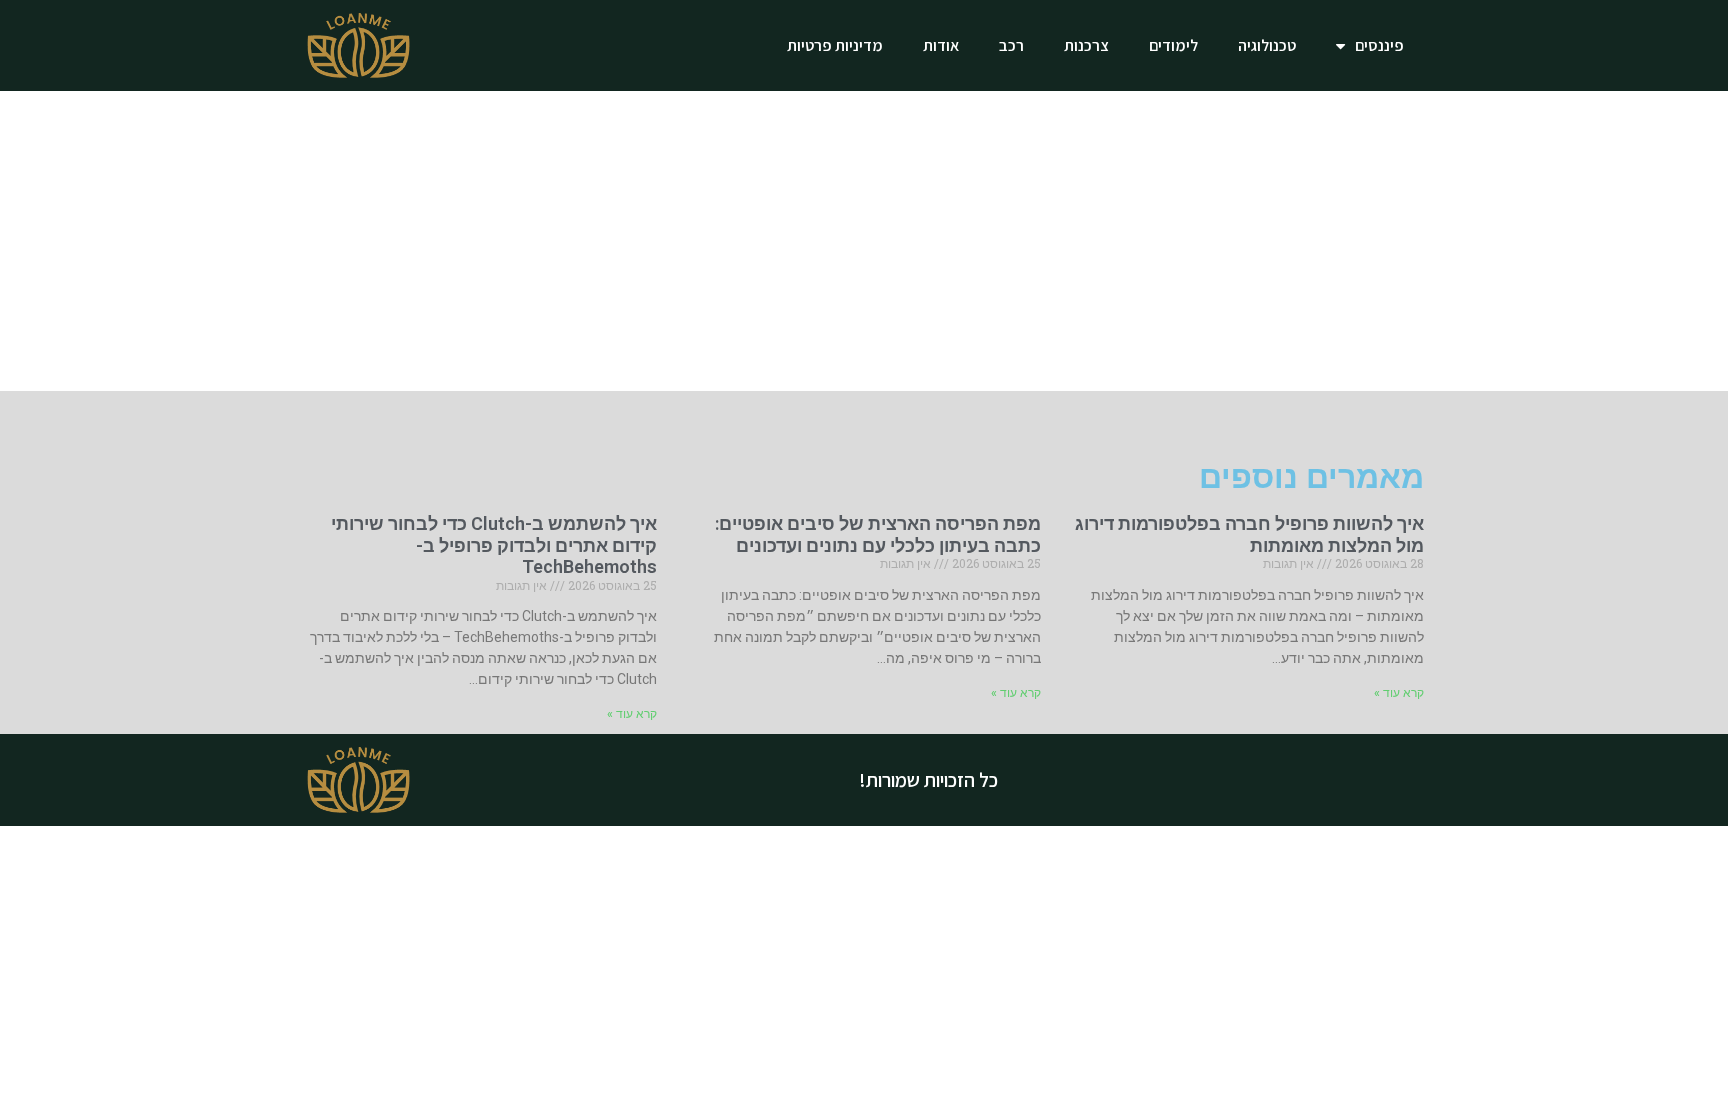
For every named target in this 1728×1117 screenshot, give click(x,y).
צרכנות (1086, 45)
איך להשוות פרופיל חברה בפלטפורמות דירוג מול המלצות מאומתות (1249, 534)
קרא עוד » (1399, 693)
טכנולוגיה (1267, 45)
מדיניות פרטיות (835, 45)
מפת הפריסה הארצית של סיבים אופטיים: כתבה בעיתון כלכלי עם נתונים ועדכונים (878, 534)
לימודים (1173, 45)
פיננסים (1379, 45)
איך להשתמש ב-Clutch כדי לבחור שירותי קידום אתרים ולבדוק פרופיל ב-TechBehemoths (494, 545)
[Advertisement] (864, 241)
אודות (941, 45)
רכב (1011, 45)
